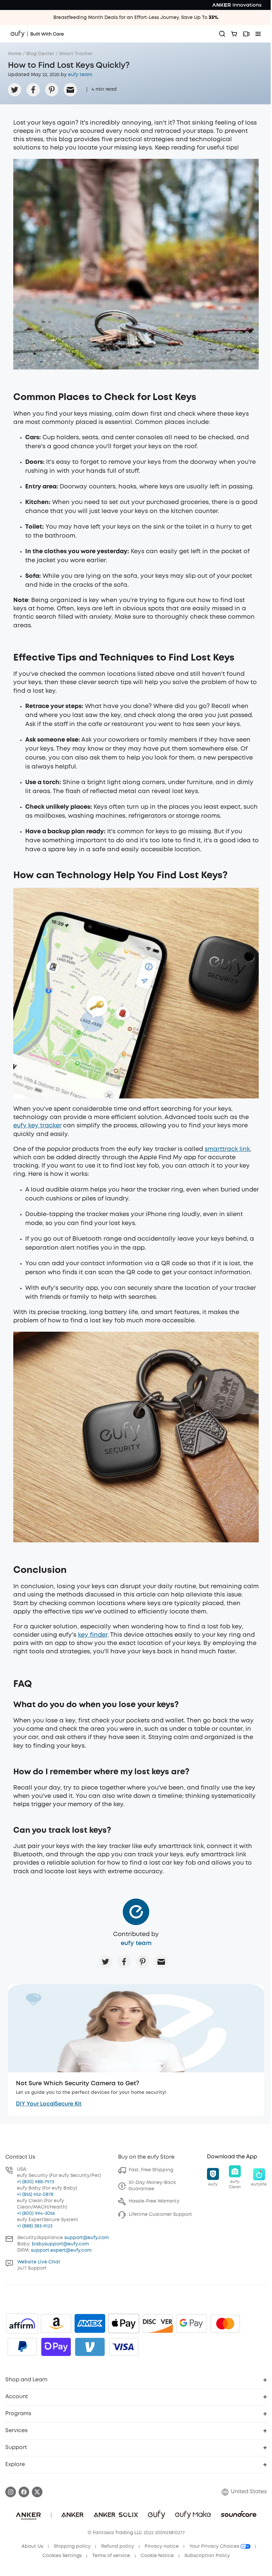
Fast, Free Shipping (151, 2170)
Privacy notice (162, 2546)
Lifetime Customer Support (160, 2215)
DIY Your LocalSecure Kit (49, 2104)
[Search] (222, 34)
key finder (93, 1635)
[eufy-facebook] (24, 2492)
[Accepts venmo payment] (90, 2347)
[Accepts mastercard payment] (225, 2323)
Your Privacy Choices (215, 2546)
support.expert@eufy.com (61, 2250)
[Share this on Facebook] (33, 90)
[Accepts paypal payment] (22, 2347)
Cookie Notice (157, 2556)
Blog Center (40, 54)
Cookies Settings (62, 2556)
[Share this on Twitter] (15, 90)
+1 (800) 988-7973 (35, 2182)
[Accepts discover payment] (158, 2323)
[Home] (37, 34)
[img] (22, 2323)
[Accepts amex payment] (90, 2323)
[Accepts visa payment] (124, 2347)
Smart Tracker (76, 54)
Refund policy (118, 2546)
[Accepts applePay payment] (124, 2323)
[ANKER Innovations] (237, 5)
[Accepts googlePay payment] (191, 2323)
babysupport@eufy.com (60, 2244)
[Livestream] (246, 34)
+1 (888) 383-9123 (35, 2226)
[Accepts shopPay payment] (56, 2347)
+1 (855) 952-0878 (35, 2195)
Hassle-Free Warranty (154, 2201)
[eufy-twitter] (37, 2492)
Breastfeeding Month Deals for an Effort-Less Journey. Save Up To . (136, 18)
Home (15, 54)
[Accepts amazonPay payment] (56, 2323)
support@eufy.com (87, 2238)
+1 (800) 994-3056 (36, 2214)
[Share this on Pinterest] (52, 90)
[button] (213, 2178)
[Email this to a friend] (70, 90)
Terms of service (111, 2556)
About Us (32, 2546)
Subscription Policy (207, 2556)
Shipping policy (72, 2546)
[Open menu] (258, 34)
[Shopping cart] (234, 34)
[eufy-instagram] (11, 2492)
